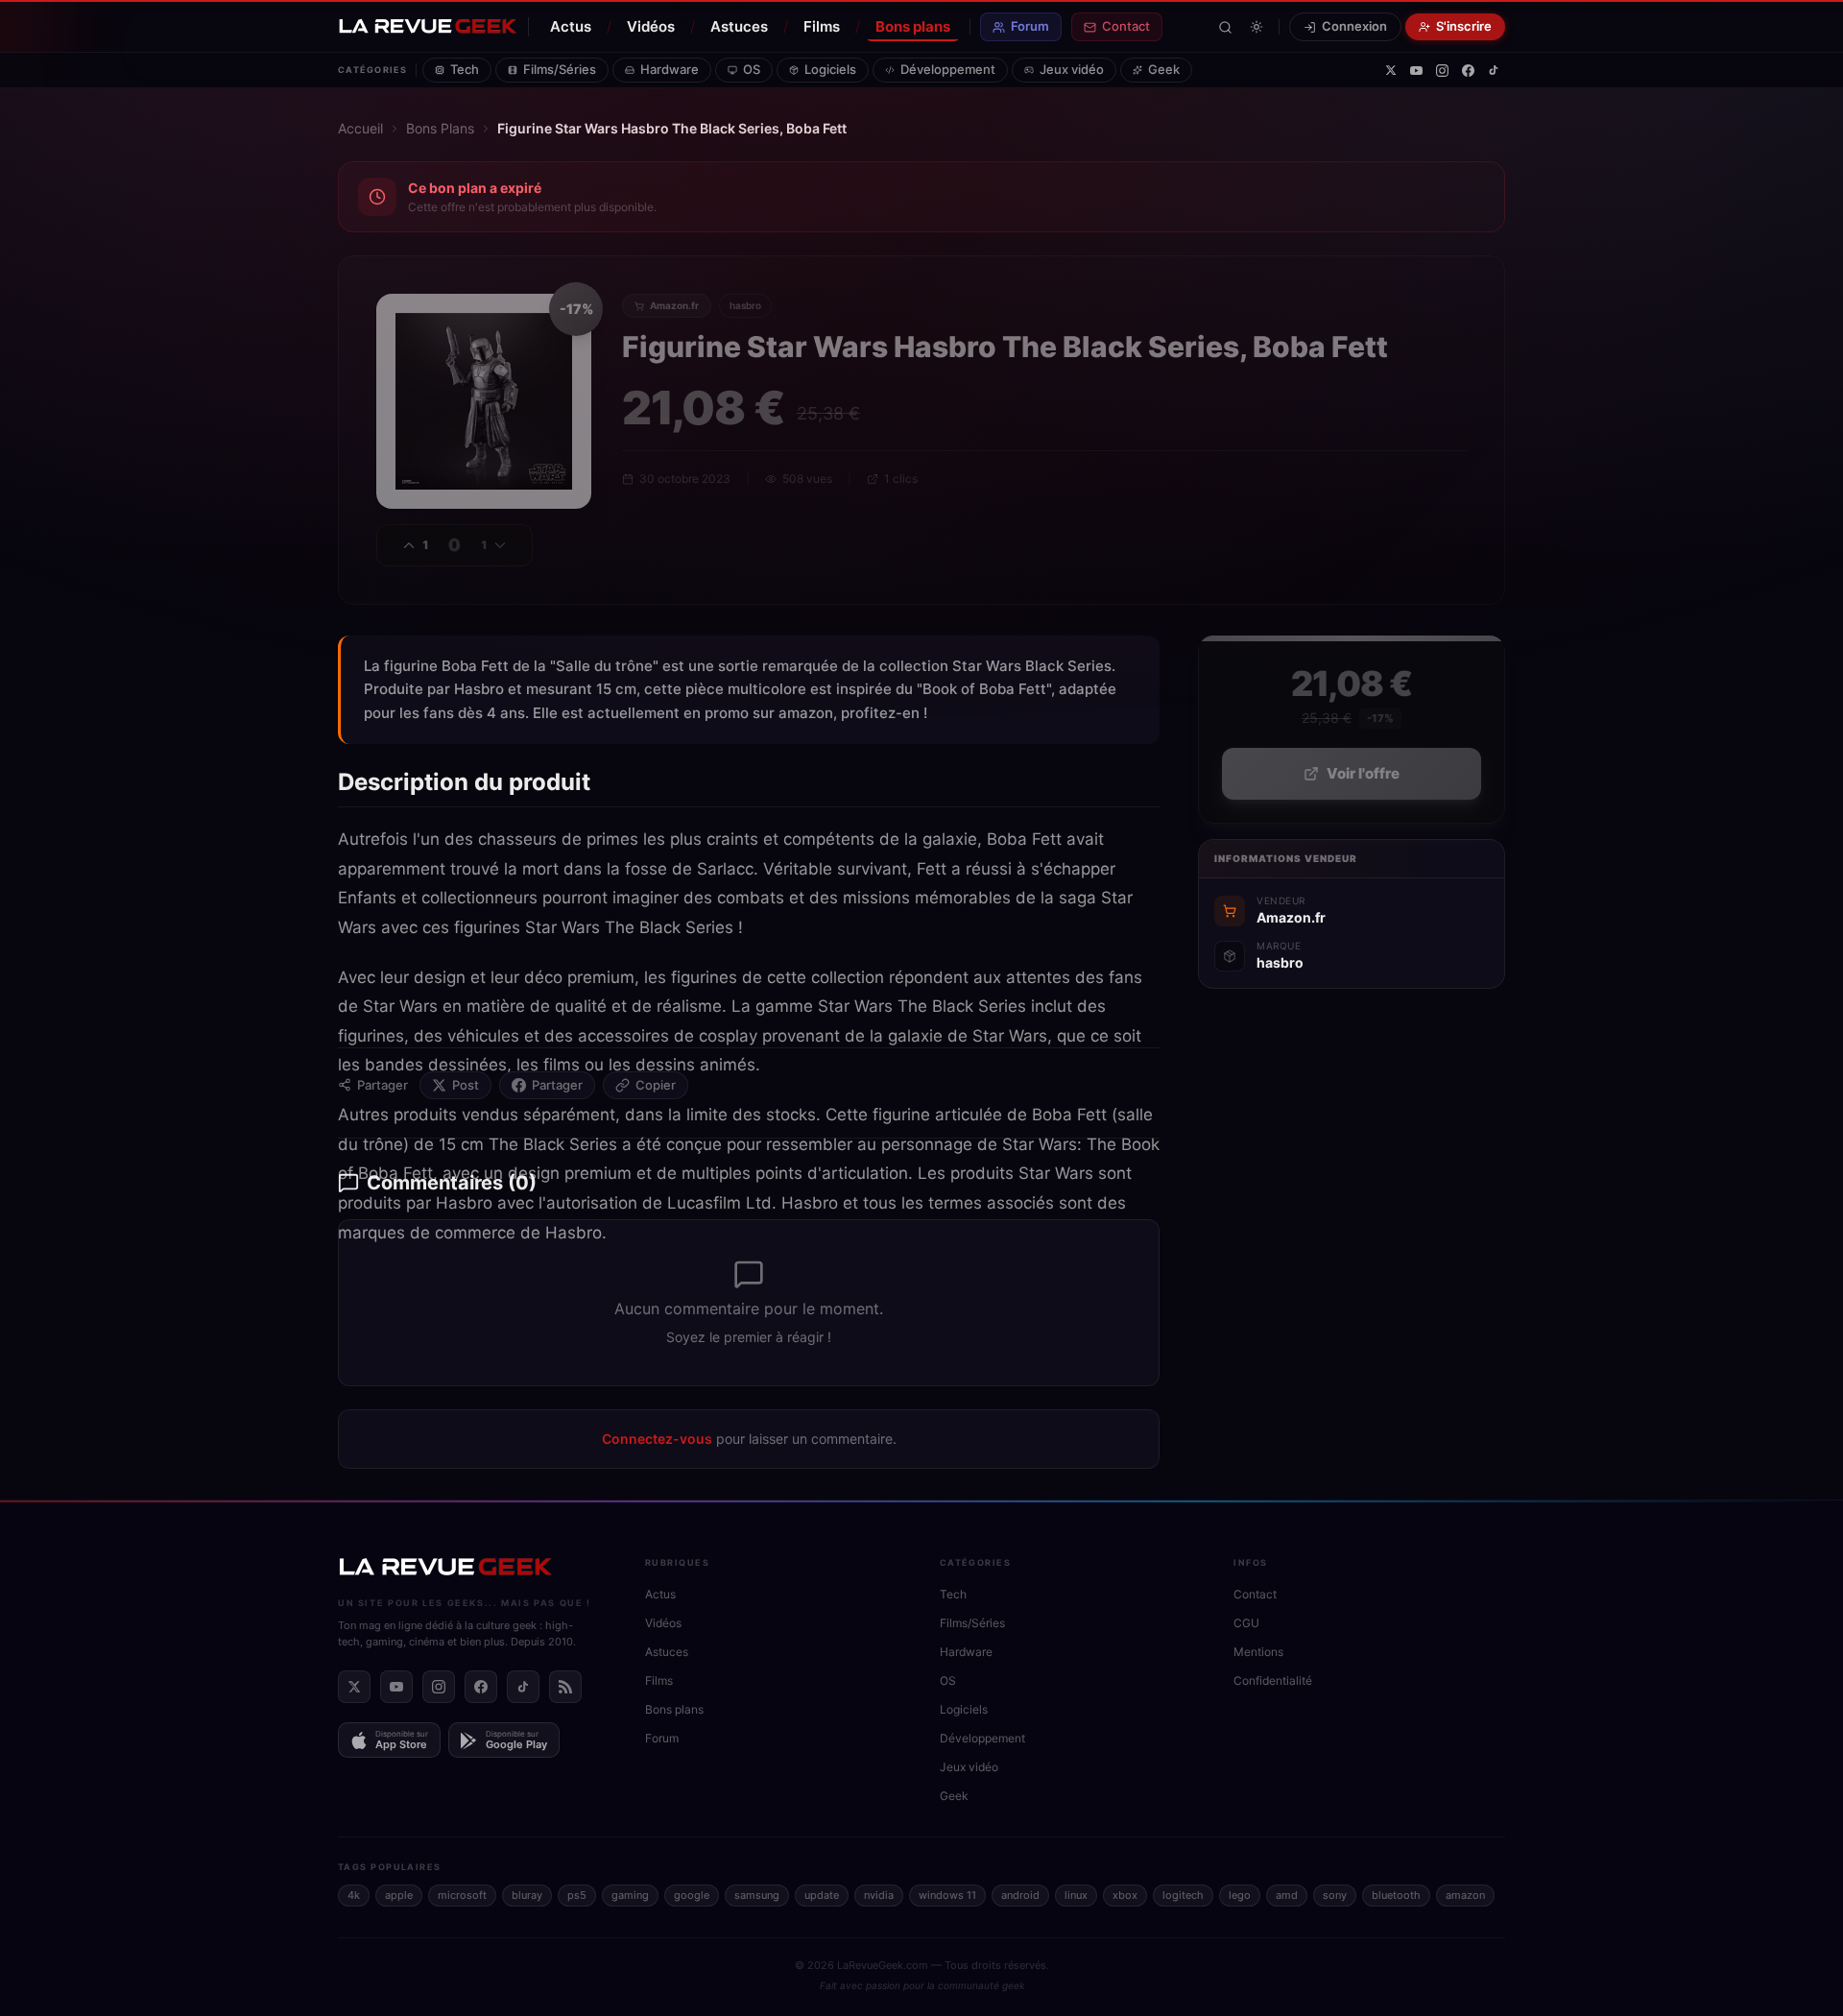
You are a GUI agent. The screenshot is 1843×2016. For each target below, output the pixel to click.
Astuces (739, 26)
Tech (465, 69)
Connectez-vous (657, 1439)
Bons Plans (440, 128)
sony (1335, 1895)
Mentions (1258, 1652)
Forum (1030, 26)
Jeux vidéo (1072, 69)
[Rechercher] (1225, 27)
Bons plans (913, 26)
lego (1240, 1895)
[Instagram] (1442, 71)
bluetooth (1396, 1895)
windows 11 (947, 1895)
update (822, 1895)
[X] (1391, 70)
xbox (1125, 1895)
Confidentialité (1273, 1680)
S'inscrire (1464, 26)
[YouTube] (1416, 71)
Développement (948, 69)
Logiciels (830, 69)
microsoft (462, 1895)
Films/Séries (560, 69)
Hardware (670, 69)
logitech (1183, 1895)
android (1020, 1895)
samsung (757, 1895)
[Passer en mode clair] (1257, 27)
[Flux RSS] (565, 1687)
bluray (527, 1895)
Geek (1164, 69)
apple (399, 1895)
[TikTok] (1494, 70)
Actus (571, 26)
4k (354, 1895)
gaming (630, 1895)
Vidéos (651, 26)
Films (822, 26)
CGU (1246, 1623)
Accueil (360, 128)
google (692, 1895)
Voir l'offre (1363, 773)
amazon (1465, 1895)
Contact (1126, 26)
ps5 (577, 1895)
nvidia (879, 1895)
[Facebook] (1468, 71)
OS (752, 69)
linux (1076, 1895)
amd (1287, 1895)
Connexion (1354, 26)
